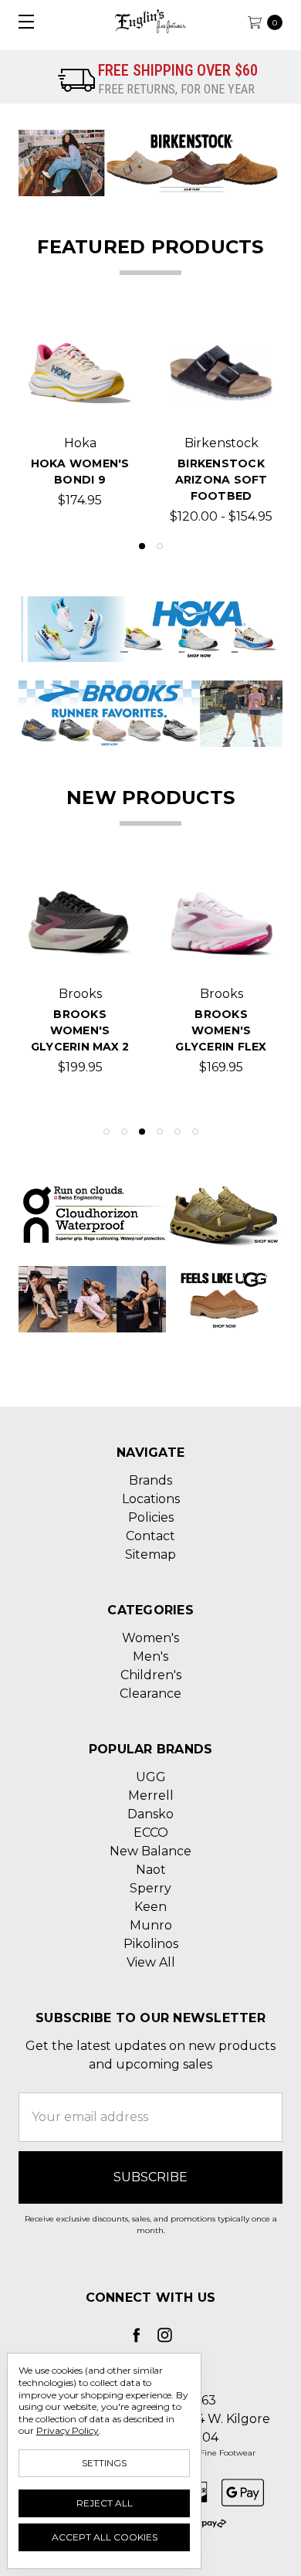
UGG (151, 1777)
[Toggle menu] (21, 21)
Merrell (151, 1795)
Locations (151, 1499)
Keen (150, 1907)
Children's (151, 1675)
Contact (150, 1536)
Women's (150, 1638)
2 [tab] (160, 546)
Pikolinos (151, 1944)
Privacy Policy (68, 2430)
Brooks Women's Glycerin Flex (221, 1030)
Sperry (150, 1888)
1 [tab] (142, 546)
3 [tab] (142, 1132)
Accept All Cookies (105, 2537)
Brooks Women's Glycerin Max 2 (80, 1030)
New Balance (150, 1851)
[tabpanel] (80, 424)
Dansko (150, 1814)
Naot (151, 1870)
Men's (150, 1656)
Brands (150, 1480)
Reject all (105, 2503)
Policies (151, 1517)
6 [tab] (195, 1132)
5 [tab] (178, 1132)
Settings (104, 2463)
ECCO (151, 1833)
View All (151, 1962)
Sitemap (150, 1554)
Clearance (150, 1694)
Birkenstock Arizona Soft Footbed (222, 480)
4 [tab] (160, 1132)
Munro (151, 1925)
